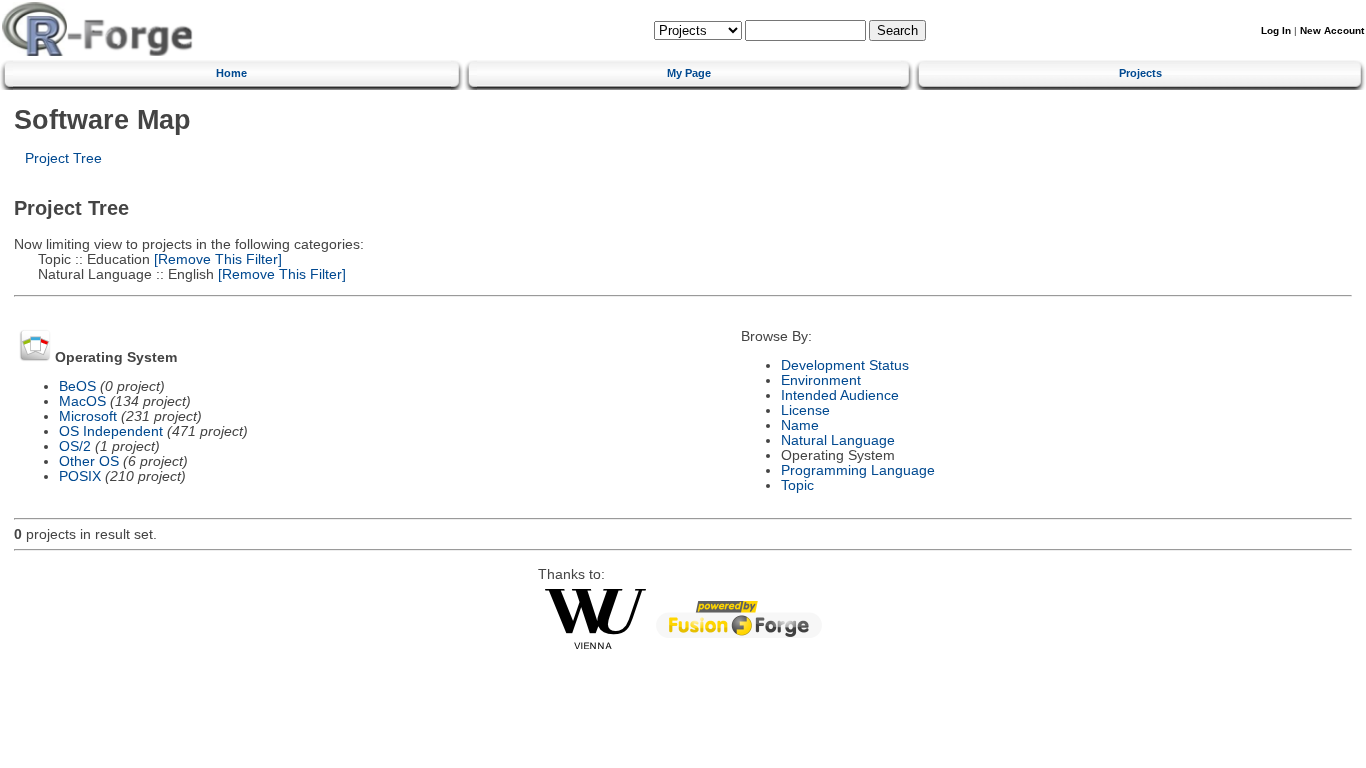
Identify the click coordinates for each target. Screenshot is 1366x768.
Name (800, 425)
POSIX (80, 476)
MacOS (82, 401)
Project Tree (63, 158)
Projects (1140, 73)
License (805, 410)
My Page (689, 73)
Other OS (89, 461)
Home (231, 73)
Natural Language (838, 440)
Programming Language (858, 470)
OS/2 (75, 446)
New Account (1332, 30)
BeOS (77, 386)
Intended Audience (840, 395)
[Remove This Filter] (216, 259)
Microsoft (88, 416)
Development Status (845, 365)
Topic (797, 485)
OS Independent (111, 431)
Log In (1276, 30)
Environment (821, 380)
